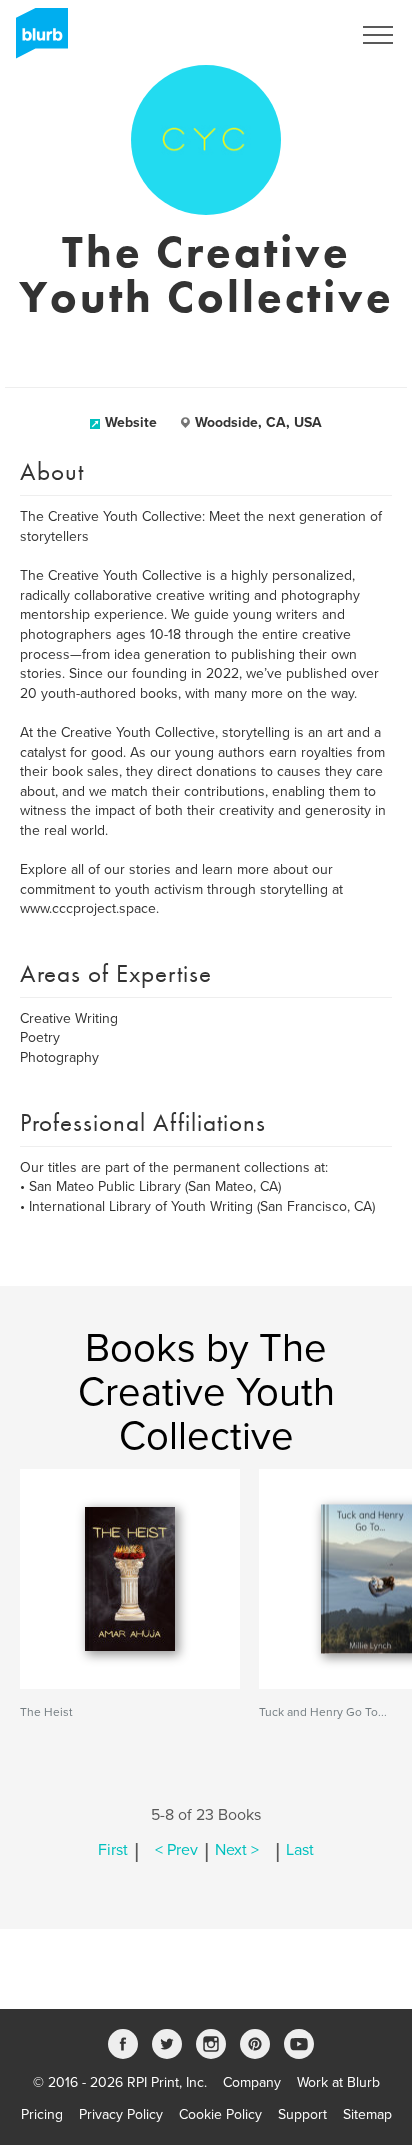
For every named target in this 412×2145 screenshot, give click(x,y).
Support (302, 2114)
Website (131, 422)
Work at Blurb (338, 2082)
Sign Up (300, 35)
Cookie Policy (220, 2114)
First (113, 1850)
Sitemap (367, 2114)
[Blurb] (36, 40)
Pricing (42, 2114)
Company (252, 2082)
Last (300, 1850)
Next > (237, 1850)
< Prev (176, 1850)
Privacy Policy (121, 2114)
